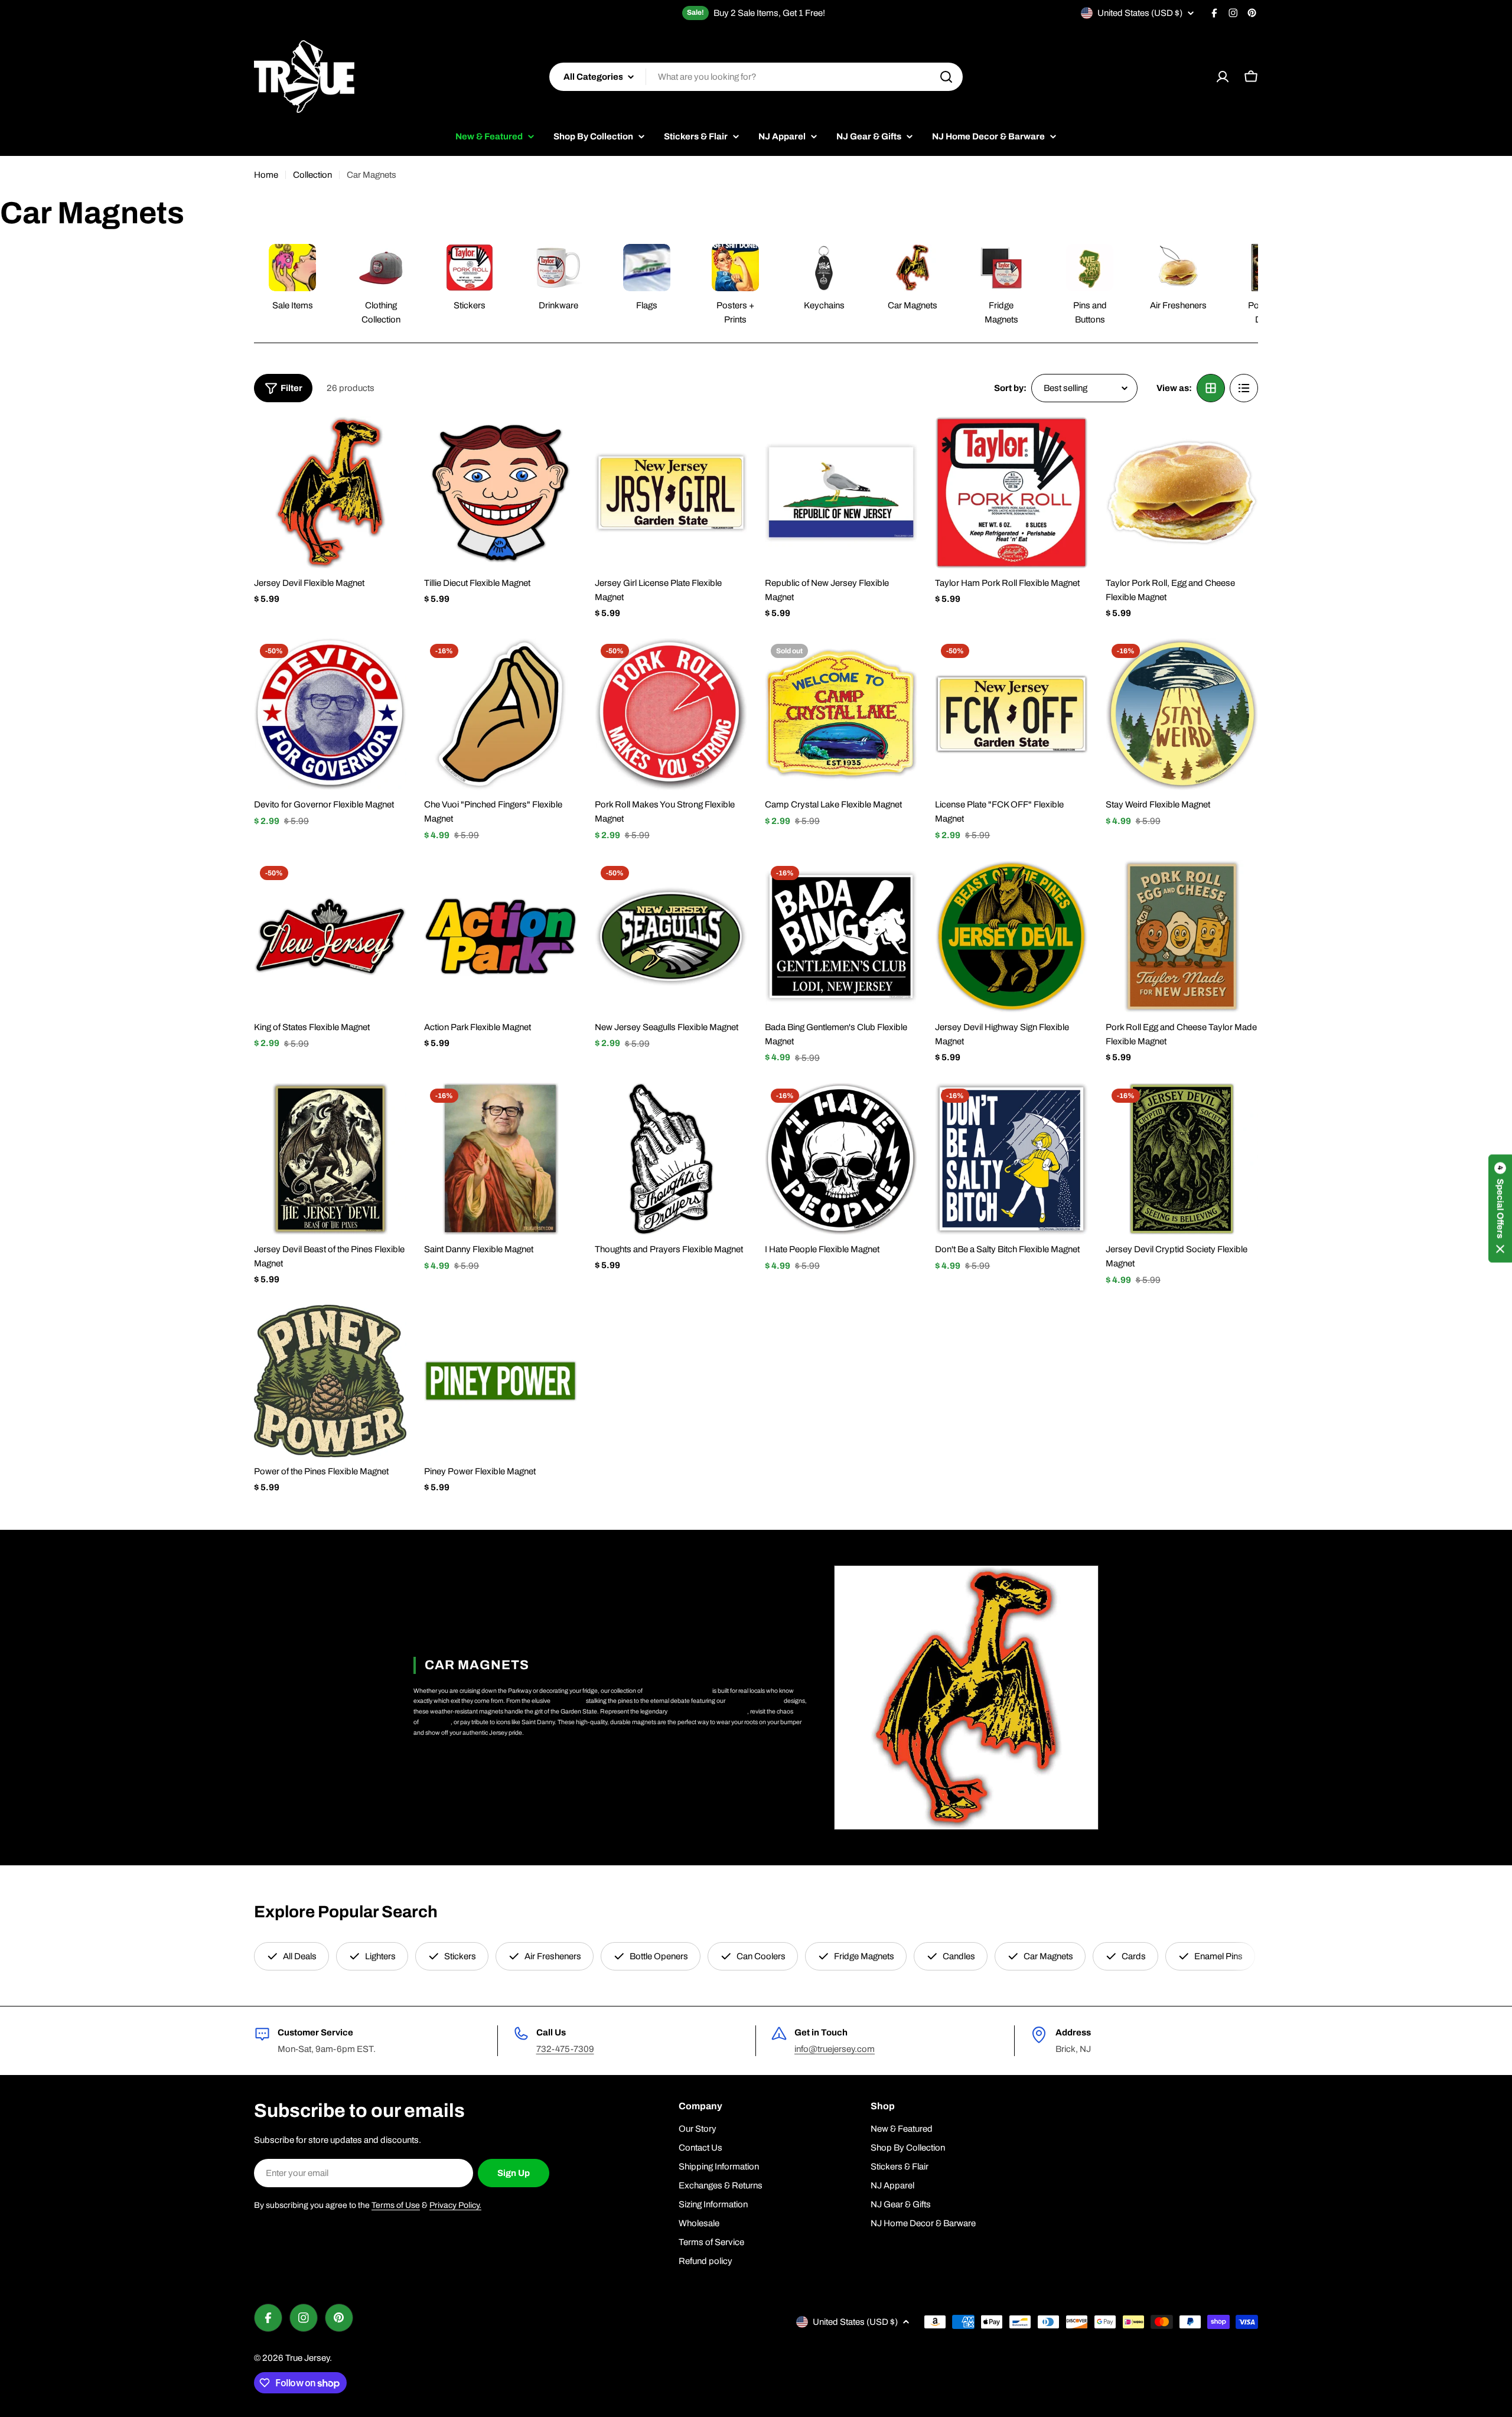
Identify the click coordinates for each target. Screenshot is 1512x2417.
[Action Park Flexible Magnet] (500, 936)
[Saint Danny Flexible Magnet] (500, 1159)
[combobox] (756, 77)
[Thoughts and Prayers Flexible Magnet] (671, 1159)
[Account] (1223, 77)
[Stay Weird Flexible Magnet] (1182, 714)
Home (266, 175)
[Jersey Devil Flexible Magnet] (330, 493)
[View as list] (1244, 388)
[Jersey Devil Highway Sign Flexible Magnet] (1011, 936)
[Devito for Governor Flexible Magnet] (330, 714)
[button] (1500, 1209)
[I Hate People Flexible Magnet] (841, 1159)
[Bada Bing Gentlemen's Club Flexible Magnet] (841, 936)
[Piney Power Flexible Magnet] (500, 1381)
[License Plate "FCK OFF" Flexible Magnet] (1011, 714)
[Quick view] (389, 442)
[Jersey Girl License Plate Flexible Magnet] (671, 493)
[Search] (946, 77)
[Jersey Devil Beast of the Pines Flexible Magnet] (330, 1159)
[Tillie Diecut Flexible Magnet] (500, 493)
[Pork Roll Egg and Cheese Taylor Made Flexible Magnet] (1182, 936)
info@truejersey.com (835, 2049)
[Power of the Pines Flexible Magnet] (330, 1381)
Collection (312, 175)
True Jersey (307, 2358)
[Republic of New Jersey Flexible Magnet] (841, 493)
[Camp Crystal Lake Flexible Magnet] (841, 714)
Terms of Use (396, 2205)
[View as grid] (1211, 388)
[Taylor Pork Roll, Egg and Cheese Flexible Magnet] (1182, 493)
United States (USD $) (1140, 13)
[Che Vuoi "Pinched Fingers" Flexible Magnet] (500, 714)
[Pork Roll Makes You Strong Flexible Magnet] (671, 714)
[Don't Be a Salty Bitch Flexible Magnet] (1011, 1159)
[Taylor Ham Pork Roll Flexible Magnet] (1011, 493)
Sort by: (1010, 388)
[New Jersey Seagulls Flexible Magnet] (671, 936)
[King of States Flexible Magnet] (330, 936)
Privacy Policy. (455, 2205)
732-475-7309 (565, 2049)
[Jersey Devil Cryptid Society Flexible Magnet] (1182, 1159)
